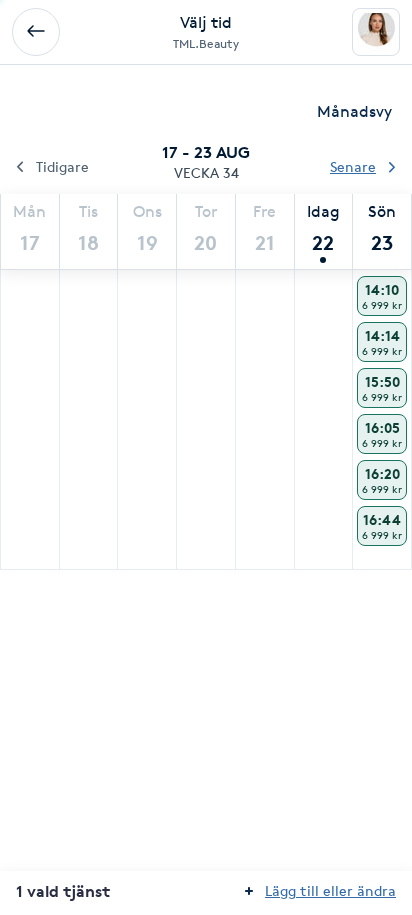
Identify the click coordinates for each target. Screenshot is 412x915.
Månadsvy (354, 111)
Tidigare (62, 166)
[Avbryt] (36, 32)
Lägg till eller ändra (330, 890)
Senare (353, 166)
